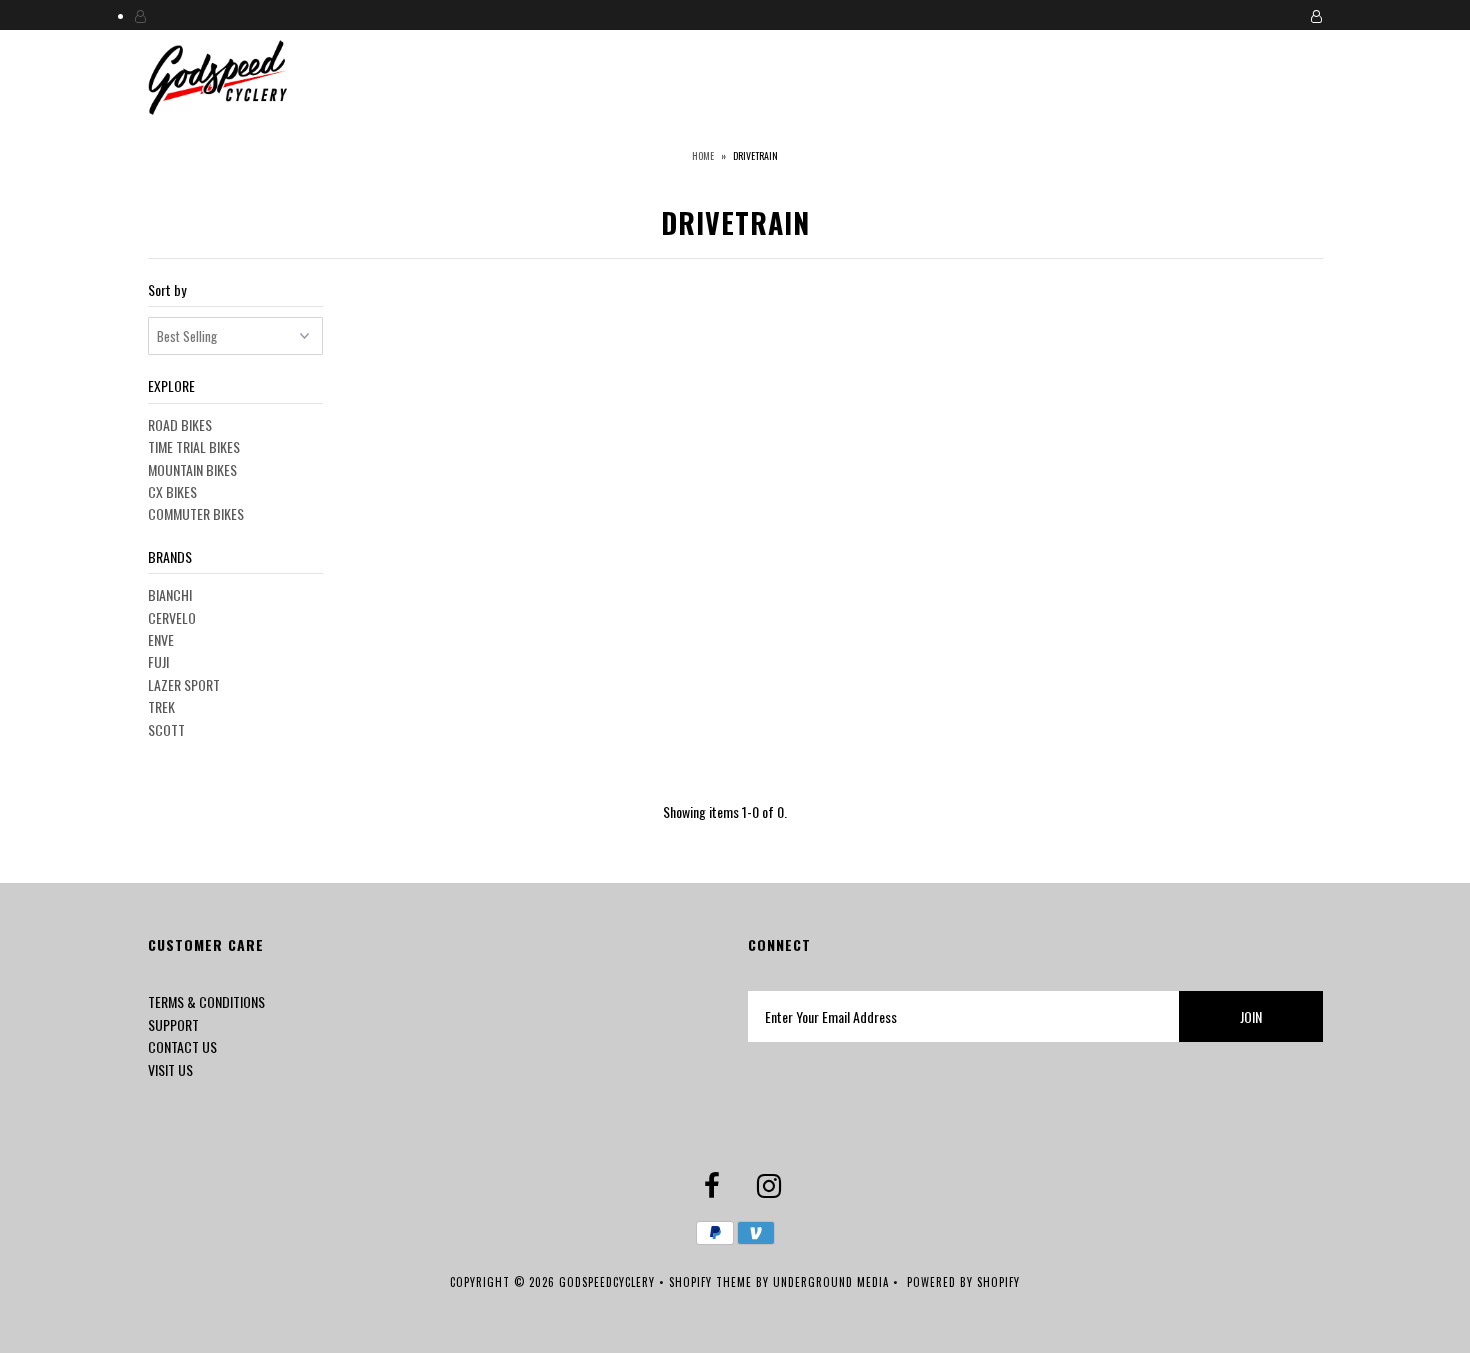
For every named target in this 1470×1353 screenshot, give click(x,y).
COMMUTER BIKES (196, 513)
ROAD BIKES (180, 424)
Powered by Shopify (963, 1282)
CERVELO (172, 617)
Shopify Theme (710, 1282)
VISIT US (170, 1069)
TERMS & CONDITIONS (206, 1001)
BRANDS (170, 556)
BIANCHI (170, 594)
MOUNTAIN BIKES (192, 469)
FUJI (158, 661)
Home (703, 155)
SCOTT (166, 729)
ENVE (161, 639)
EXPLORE (171, 385)
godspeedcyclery (607, 1282)
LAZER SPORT (184, 684)
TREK (161, 706)
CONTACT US (182, 1046)
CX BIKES (172, 491)
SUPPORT (173, 1024)
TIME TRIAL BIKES (194, 446)
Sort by (167, 289)
